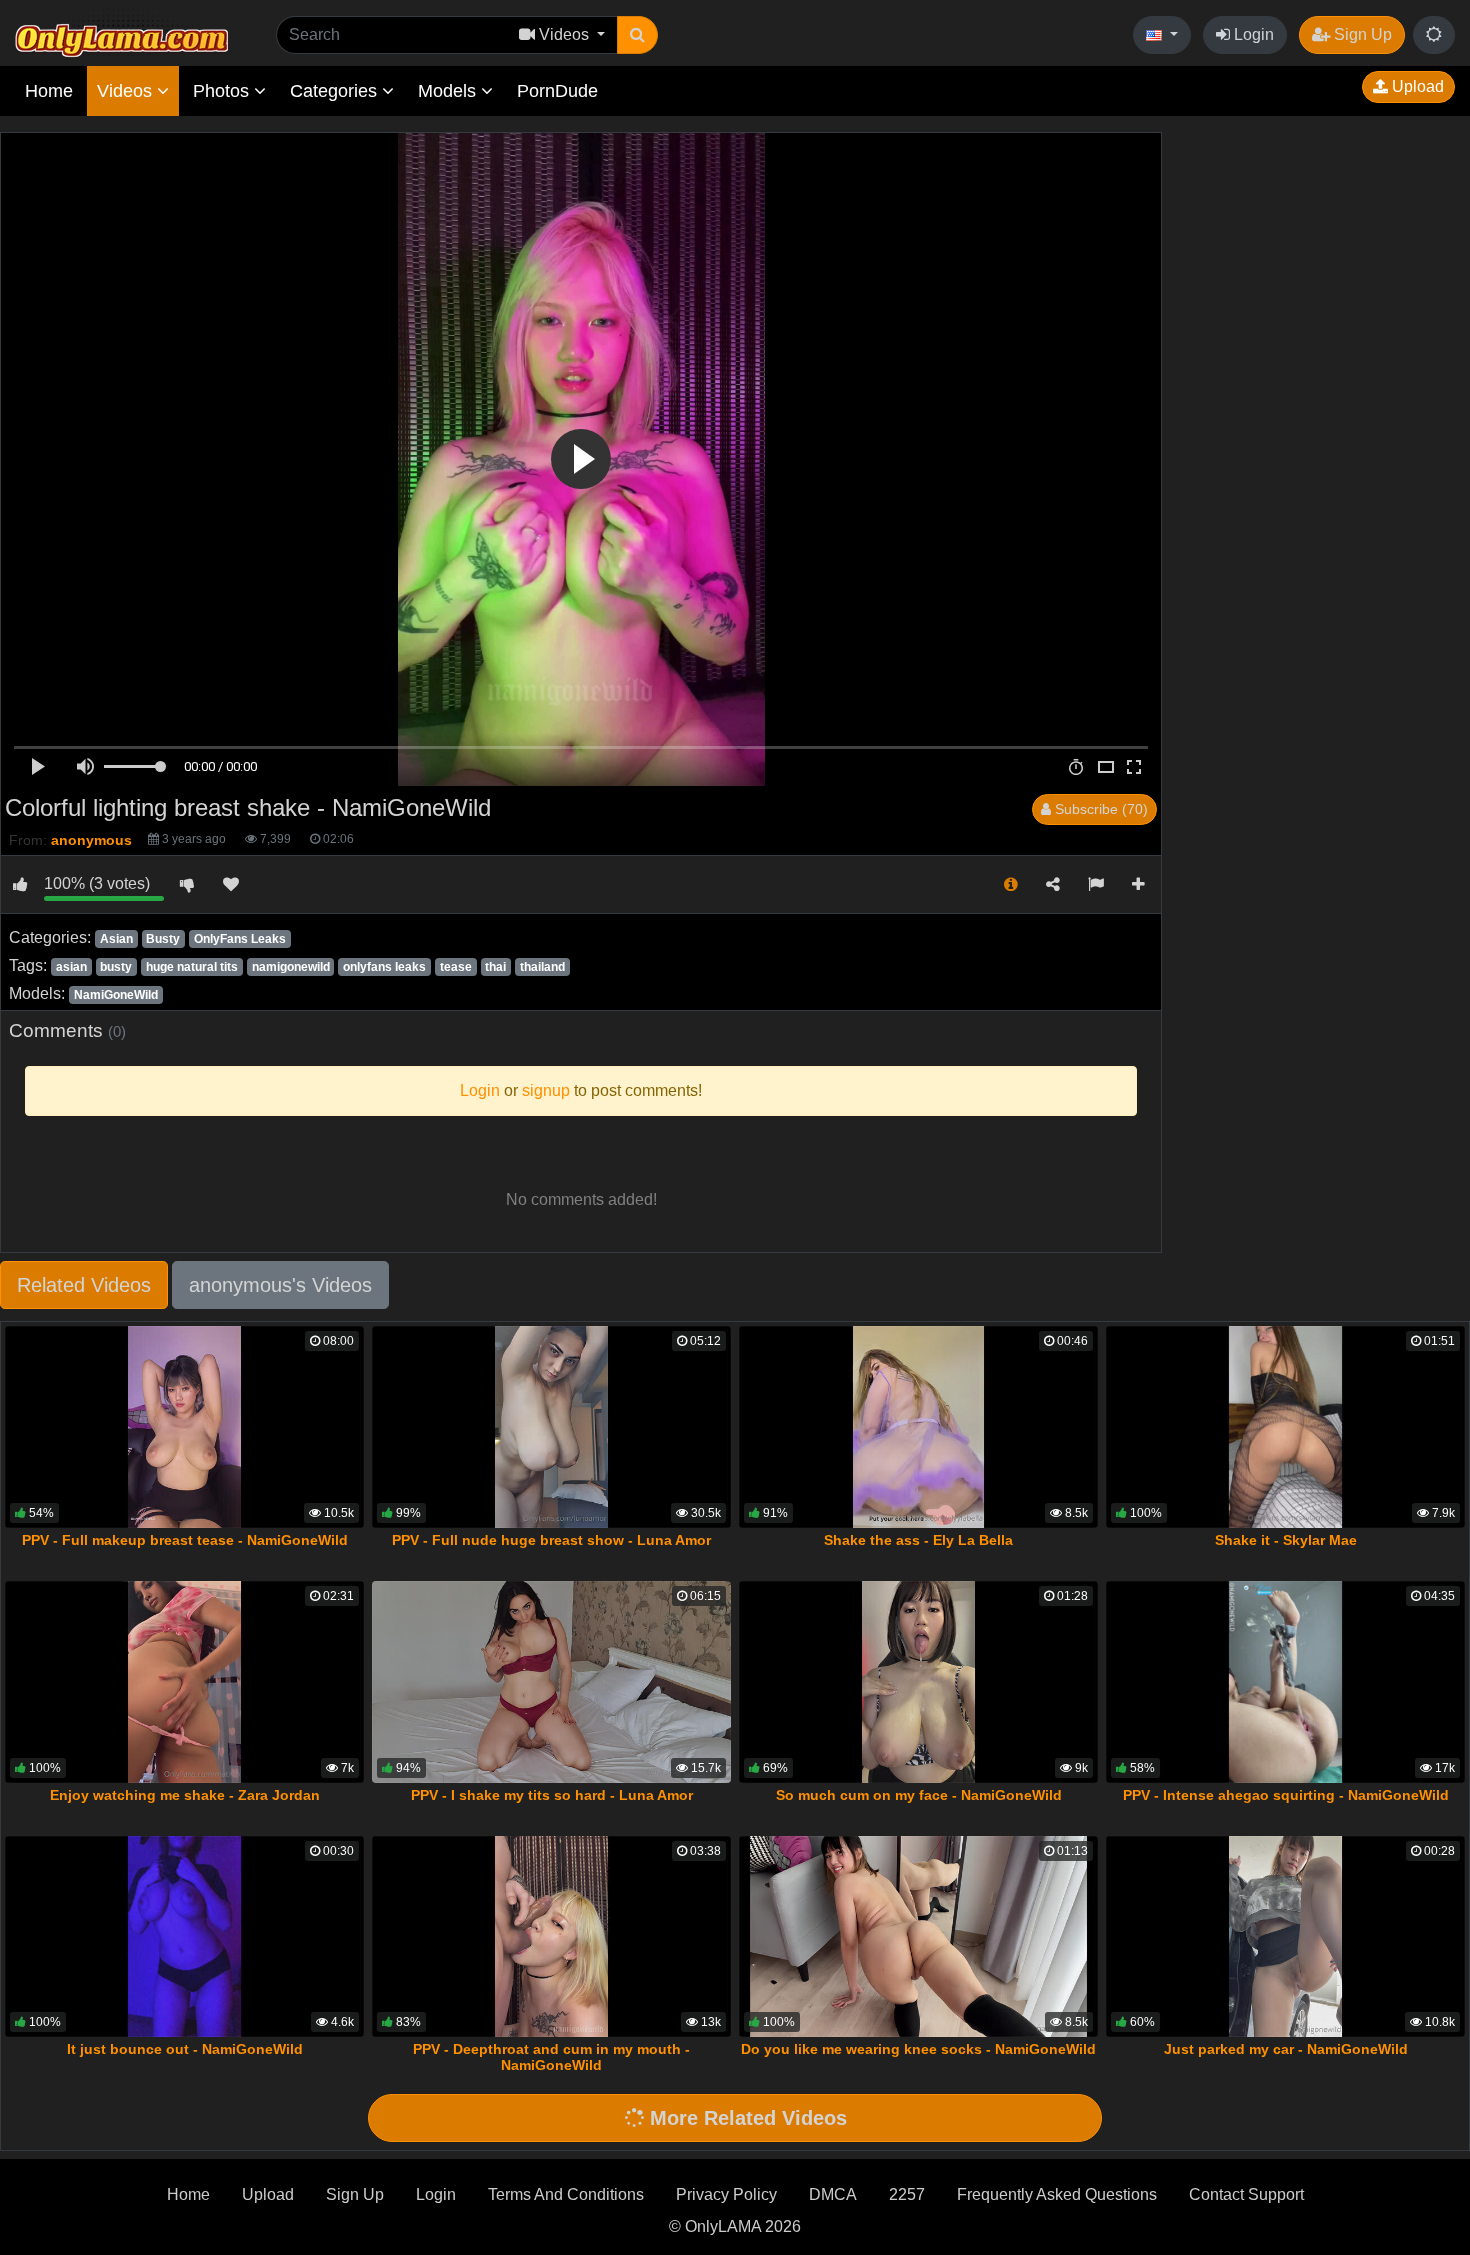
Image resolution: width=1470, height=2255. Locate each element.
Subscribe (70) (1099, 809)
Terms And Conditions (566, 2194)
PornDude (557, 91)
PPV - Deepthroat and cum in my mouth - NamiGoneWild (551, 2057)
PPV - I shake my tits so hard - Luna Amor (552, 1795)
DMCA (833, 2194)
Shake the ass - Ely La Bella (918, 1540)
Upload (1416, 86)
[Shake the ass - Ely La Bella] (918, 1427)
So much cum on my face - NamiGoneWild (919, 1795)
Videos (127, 91)
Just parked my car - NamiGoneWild (1286, 2049)
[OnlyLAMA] (121, 35)
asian (71, 967)
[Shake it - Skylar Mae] (1285, 1427)
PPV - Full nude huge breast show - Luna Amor (551, 1540)
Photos (223, 91)
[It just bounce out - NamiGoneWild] (184, 1937)
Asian (116, 939)
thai (495, 967)
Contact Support (1246, 2194)
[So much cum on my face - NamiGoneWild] (918, 1682)
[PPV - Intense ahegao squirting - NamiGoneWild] (1285, 1682)
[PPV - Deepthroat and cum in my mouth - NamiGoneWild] (551, 1937)
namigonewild (291, 967)
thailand (542, 967)
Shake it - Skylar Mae (1286, 1540)
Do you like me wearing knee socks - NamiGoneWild (918, 2049)
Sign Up (1361, 34)
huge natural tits (192, 967)
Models (449, 91)
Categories (336, 91)
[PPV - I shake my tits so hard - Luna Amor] (551, 1682)
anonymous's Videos (280, 1285)
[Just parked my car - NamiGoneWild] (1285, 1937)
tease (456, 967)
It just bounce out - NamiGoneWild (185, 2049)
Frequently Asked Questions (1057, 2194)
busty (116, 967)
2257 (907, 2194)
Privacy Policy (726, 2194)
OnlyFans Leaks (240, 939)
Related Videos (84, 1285)
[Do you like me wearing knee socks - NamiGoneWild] (918, 1937)
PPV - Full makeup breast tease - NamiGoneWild (185, 1540)
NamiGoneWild (116, 995)
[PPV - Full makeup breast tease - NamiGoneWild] (184, 1427)
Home (49, 91)
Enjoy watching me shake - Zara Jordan (185, 1795)
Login (1252, 34)
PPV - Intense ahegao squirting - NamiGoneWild (1286, 1795)
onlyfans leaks (384, 967)
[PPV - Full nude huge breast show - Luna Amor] (551, 1427)
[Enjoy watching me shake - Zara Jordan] (184, 1682)
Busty (163, 939)
